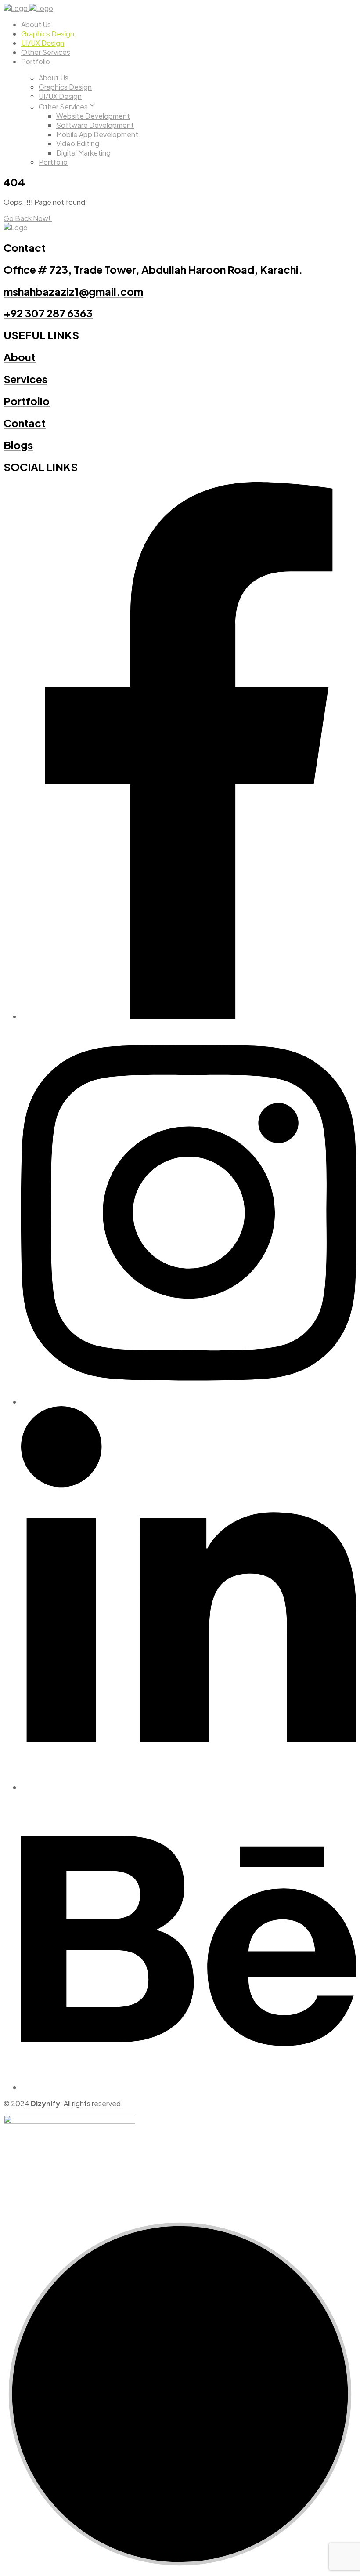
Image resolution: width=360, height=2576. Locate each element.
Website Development (93, 116)
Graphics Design (48, 34)
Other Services (46, 52)
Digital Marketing (83, 153)
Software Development (95, 125)
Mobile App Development (97, 134)
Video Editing (78, 143)
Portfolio (36, 61)
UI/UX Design (43, 43)
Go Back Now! (28, 218)
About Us (36, 24)
